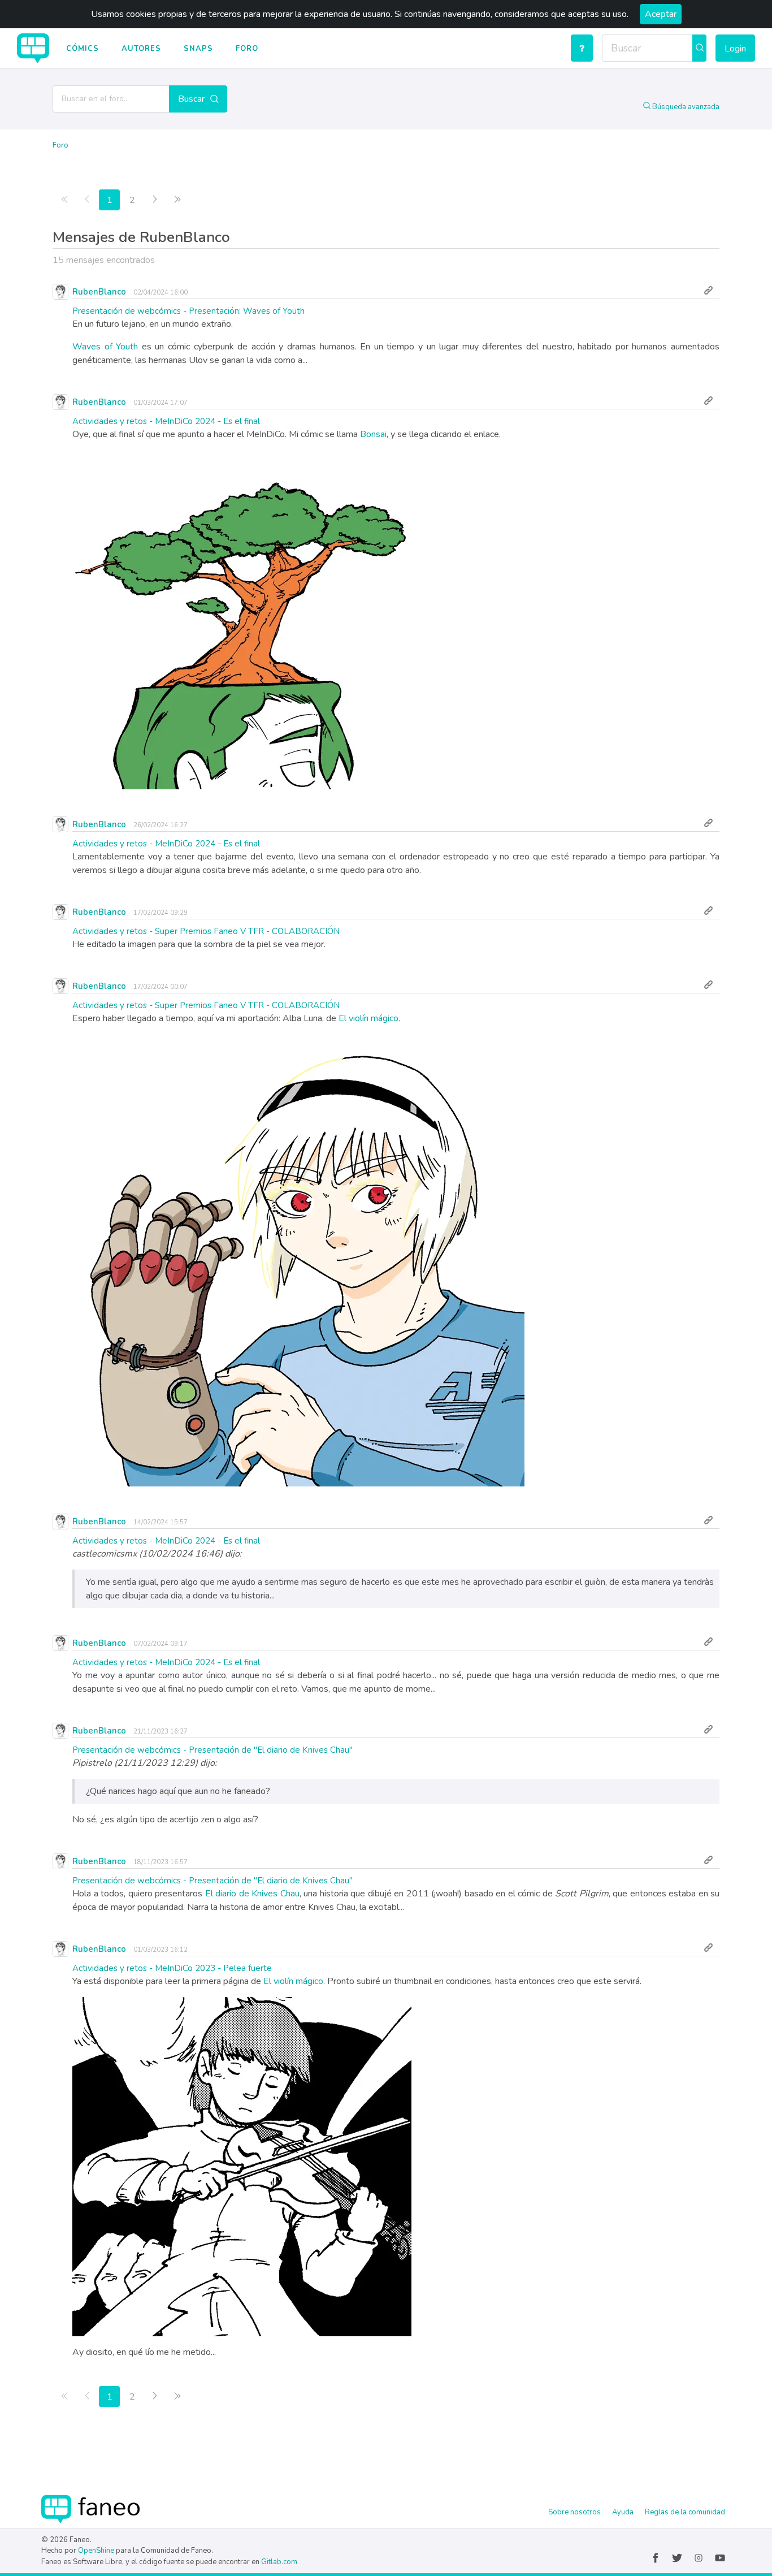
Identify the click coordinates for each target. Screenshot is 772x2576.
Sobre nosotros (574, 2512)
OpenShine (96, 2551)
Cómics (83, 49)
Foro (247, 49)
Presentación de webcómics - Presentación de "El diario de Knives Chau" (212, 1750)
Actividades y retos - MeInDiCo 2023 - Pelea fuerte (172, 1968)
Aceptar (661, 14)
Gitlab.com (279, 2562)
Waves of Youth (105, 347)
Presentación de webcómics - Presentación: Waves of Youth (188, 311)
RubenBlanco (99, 292)
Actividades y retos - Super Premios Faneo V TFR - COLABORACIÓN (206, 931)
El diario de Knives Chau (252, 1894)
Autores (141, 49)
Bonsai (373, 434)
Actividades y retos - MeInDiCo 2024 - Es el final (166, 421)
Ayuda (623, 2512)
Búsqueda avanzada (685, 107)
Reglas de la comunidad (685, 2512)
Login (735, 49)
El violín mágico (368, 1018)
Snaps (198, 49)
